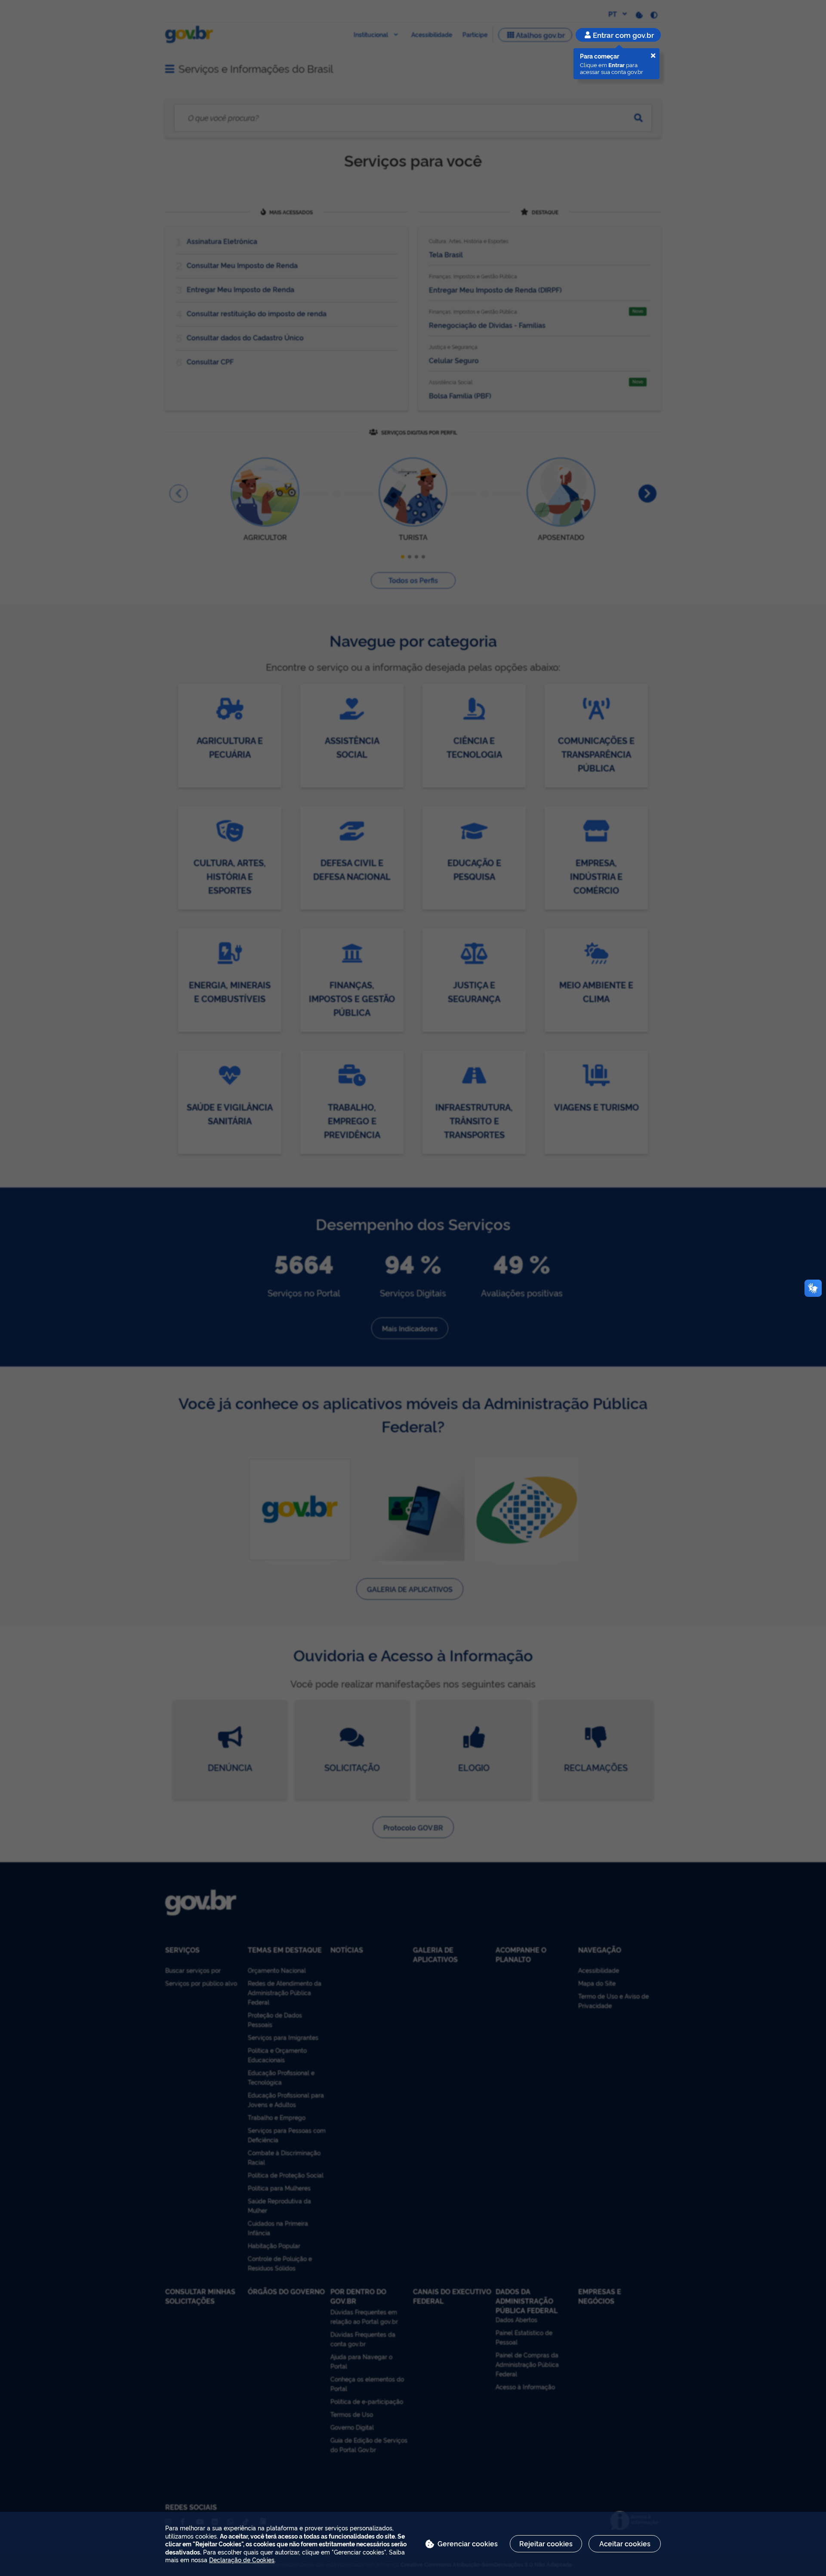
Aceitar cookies (625, 2543)
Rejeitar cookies (546, 2543)
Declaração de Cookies (242, 2559)
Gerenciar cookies (468, 2543)
